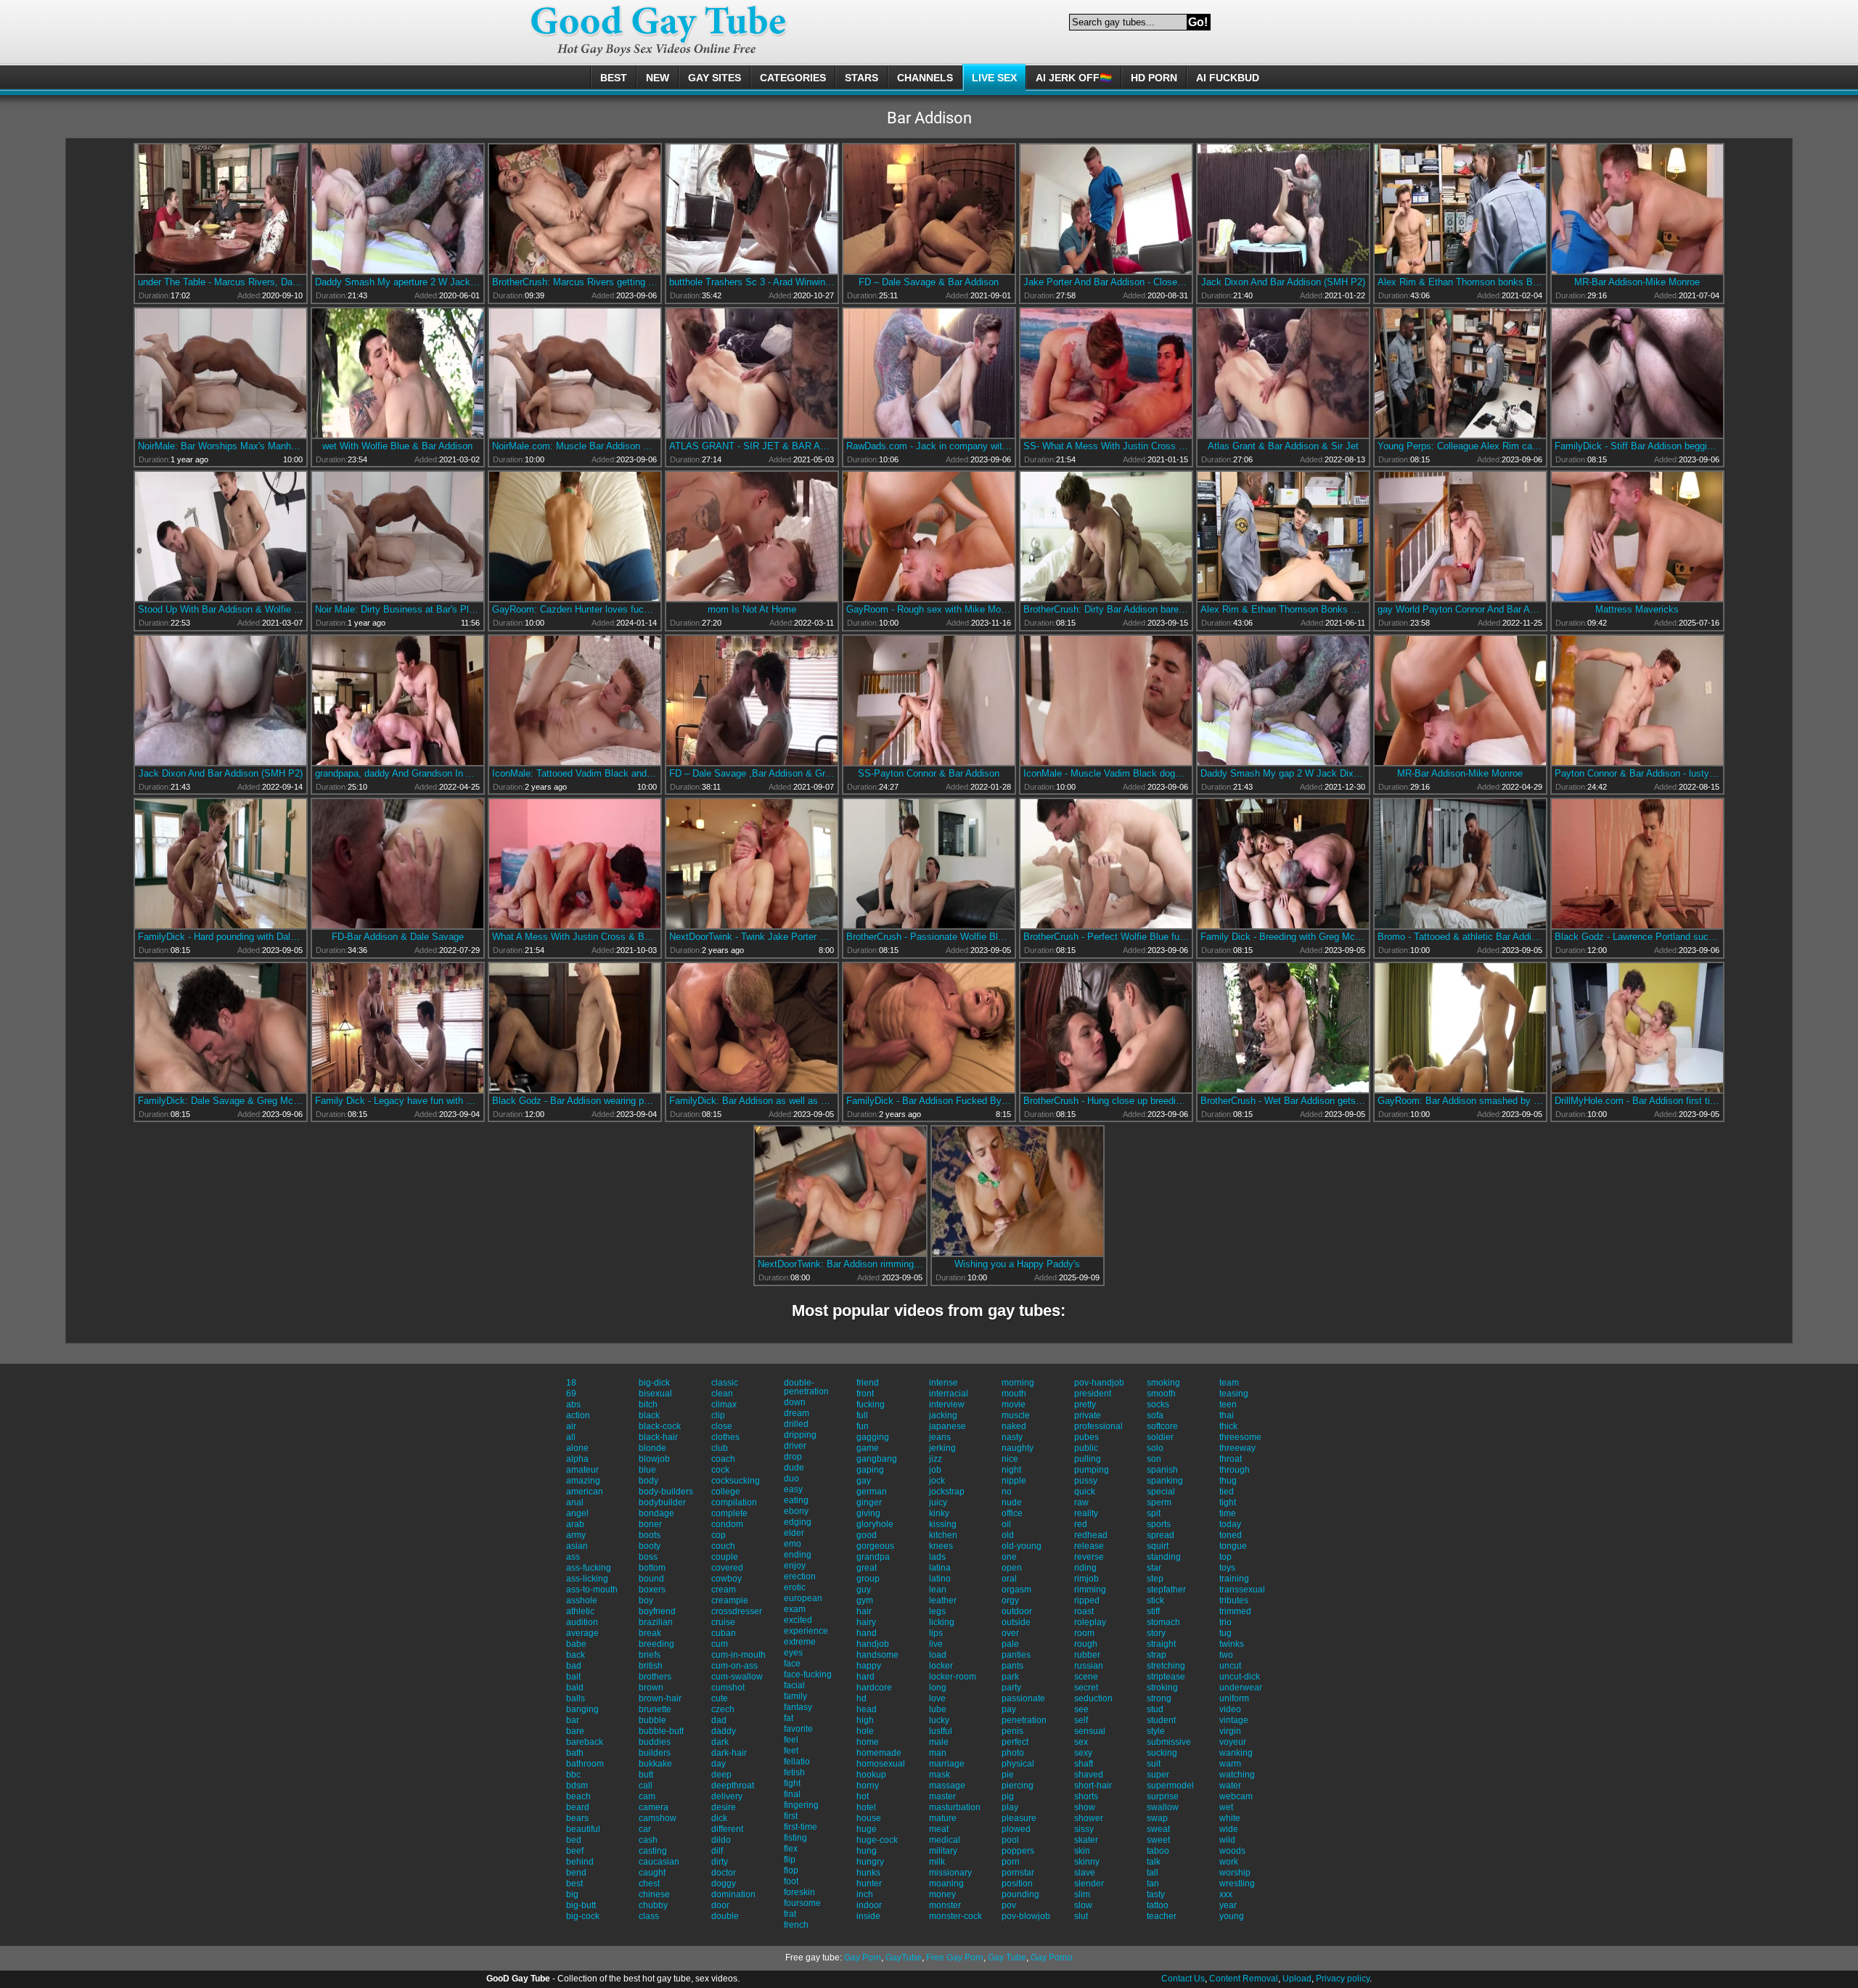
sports (1159, 1524)
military (943, 1851)
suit (1154, 1764)
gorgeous (875, 1546)
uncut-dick (1240, 1677)
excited (798, 1620)
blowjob (654, 1459)
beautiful (583, 1829)
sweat (1158, 1829)
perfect (1015, 1742)
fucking (871, 1404)
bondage (656, 1513)
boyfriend (657, 1611)
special (1161, 1492)
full (862, 1415)
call (646, 1785)
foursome (802, 1903)
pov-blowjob (1026, 1916)
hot (863, 1796)
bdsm (577, 1785)
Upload (1297, 1979)
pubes (1086, 1437)
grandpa (873, 1557)
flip (790, 1860)
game (868, 1448)
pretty (1085, 1404)
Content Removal (1244, 1979)
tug (1225, 1633)
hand (867, 1633)
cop (719, 1535)
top (1225, 1557)
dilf (717, 1851)
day (719, 1764)
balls (576, 1698)
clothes (725, 1437)
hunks (868, 1873)
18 (571, 1383)
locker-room (953, 1677)
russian (1089, 1666)
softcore (1162, 1426)
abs (573, 1404)
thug (1228, 1481)
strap (1157, 1655)
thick (1228, 1426)
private (1088, 1415)
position (1017, 1883)
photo (1013, 1753)
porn (1011, 1862)
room (1084, 1633)
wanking (1236, 1753)
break (650, 1633)
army (576, 1535)
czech (723, 1709)
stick (1155, 1600)
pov (1009, 1905)
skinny (1087, 1862)
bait (573, 1677)
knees (941, 1546)
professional (1098, 1426)
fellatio (797, 1762)
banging (582, 1709)
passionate (1023, 1698)
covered (727, 1568)
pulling (1088, 1459)
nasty (1012, 1437)
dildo (721, 1840)
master (942, 1796)
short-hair (1093, 1785)
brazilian (656, 1622)
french (796, 1925)
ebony (796, 1511)
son (1154, 1459)
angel (577, 1513)
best (574, 1883)
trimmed (1235, 1611)
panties (1016, 1655)
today (1230, 1524)
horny (868, 1785)
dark (720, 1742)
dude (794, 1468)
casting (653, 1851)
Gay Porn (863, 1958)
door (720, 1905)
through (1235, 1470)
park (1010, 1677)
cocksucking (736, 1481)
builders (655, 1753)
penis (1012, 1731)
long (938, 1688)
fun (863, 1426)
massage (947, 1785)
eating (796, 1500)
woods (1232, 1851)
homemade (879, 1753)
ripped (1087, 1600)
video (1230, 1709)
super (1158, 1775)
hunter (869, 1883)
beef (575, 1851)
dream (797, 1413)
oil (1006, 1524)
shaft (1084, 1764)
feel (791, 1740)
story (1156, 1633)
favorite (798, 1729)
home (868, 1742)
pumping (1092, 1470)
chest (649, 1883)
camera (654, 1807)
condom (727, 1524)
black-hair (658, 1437)
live (936, 1644)
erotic (795, 1587)
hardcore (874, 1688)
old (1008, 1535)
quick (1085, 1492)
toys (1227, 1568)
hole (865, 1731)
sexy (1083, 1753)
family (795, 1696)
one (1009, 1557)
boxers (652, 1590)
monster (945, 1905)
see (1081, 1709)
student (1161, 1720)
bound (651, 1579)
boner (650, 1524)
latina (940, 1568)
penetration (1024, 1720)
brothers (655, 1677)
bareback (585, 1742)
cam (647, 1796)
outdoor (1017, 1611)
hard (865, 1677)
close (722, 1426)
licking (942, 1622)
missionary (950, 1873)
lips (936, 1633)
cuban (724, 1633)
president (1093, 1394)
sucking (1162, 1753)
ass (573, 1557)
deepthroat (733, 1785)
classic (725, 1383)
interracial (949, 1394)
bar (573, 1720)
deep (721, 1775)
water (1230, 1785)
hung (867, 1851)
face (792, 1664)
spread (1161, 1535)
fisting (795, 1838)
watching (1237, 1775)
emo (793, 1544)
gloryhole (875, 1524)
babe (576, 1644)
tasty (1156, 1894)
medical (945, 1840)
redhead (1091, 1535)
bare (575, 1731)
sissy (1084, 1829)
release (1089, 1546)
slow (1083, 1905)
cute (720, 1698)
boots (650, 1535)
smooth (1161, 1394)
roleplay (1090, 1622)
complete (729, 1513)
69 (571, 1394)
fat (789, 1718)
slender (1089, 1883)
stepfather (1166, 1590)
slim (1082, 1894)
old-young (1022, 1546)
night (1011, 1470)
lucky (939, 1720)
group (868, 1579)
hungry (870, 1862)
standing (1164, 1557)
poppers (1018, 1851)
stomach (1163, 1622)
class (649, 1916)
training (1234, 1579)
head (867, 1709)
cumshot (728, 1688)
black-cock (660, 1426)
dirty (720, 1862)
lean (938, 1590)
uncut (1230, 1666)
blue (647, 1470)
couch (723, 1546)
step (1155, 1579)
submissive (1169, 1742)
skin (1082, 1851)
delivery (727, 1796)
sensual (1090, 1731)
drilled (796, 1424)
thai (1227, 1415)
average (582, 1633)
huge (867, 1829)
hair (864, 1611)
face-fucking (808, 1674)
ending (798, 1555)
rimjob (1086, 1579)
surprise (1163, 1796)
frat (790, 1914)
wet (1226, 1807)
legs (937, 1611)
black (649, 1415)
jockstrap (947, 1492)
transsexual (1242, 1590)
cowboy (727, 1579)
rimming (1090, 1590)
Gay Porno (1052, 1958)
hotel (866, 1807)
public (1086, 1448)
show (1085, 1807)
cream (724, 1590)
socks (1158, 1404)
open (1012, 1568)
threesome (1240, 1437)
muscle (1016, 1415)
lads (937, 1557)
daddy (724, 1731)
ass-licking (587, 1579)
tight (1228, 1502)
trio (1225, 1622)
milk (937, 1862)
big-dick (654, 1383)
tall (1153, 1873)
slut (1081, 1916)
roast (1084, 1611)
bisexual (655, 1394)
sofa (1155, 1415)
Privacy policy (1343, 1979)
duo (791, 1478)
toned (1231, 1535)
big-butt (581, 1905)
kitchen (943, 1535)
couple (725, 1557)
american (585, 1492)
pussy (1086, 1481)
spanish (1162, 1470)
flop (791, 1870)
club (720, 1448)
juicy (938, 1502)
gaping (870, 1470)
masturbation (955, 1807)
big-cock (583, 1916)
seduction (1093, 1698)
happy (869, 1666)
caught (652, 1873)
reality (1086, 1513)
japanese (948, 1426)
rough (1086, 1644)
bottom (652, 1568)
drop (793, 1457)
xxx (1226, 1894)
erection (800, 1576)
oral (1009, 1579)
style (1156, 1731)
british (651, 1666)
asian (577, 1546)
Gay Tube (1007, 1958)
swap (1157, 1818)
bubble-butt (661, 1731)
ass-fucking (589, 1568)
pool (1010, 1840)
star (1154, 1568)
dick (719, 1818)
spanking (1165, 1481)
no (1007, 1492)
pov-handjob (1099, 1383)
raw (1081, 1502)
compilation (734, 1502)
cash (648, 1840)
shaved (1089, 1775)
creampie (730, 1600)
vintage (1234, 1720)
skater (1086, 1840)
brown (651, 1688)
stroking (1162, 1688)
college (726, 1492)
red (1081, 1524)
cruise (723, 1622)
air (571, 1426)
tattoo (1158, 1905)
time (1228, 1513)
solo (1155, 1448)
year (1228, 1905)
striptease (1166, 1677)
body (648, 1481)
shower (1089, 1818)
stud (1155, 1709)
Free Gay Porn (955, 1958)
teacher (1162, 1916)
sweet (1158, 1840)
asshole (582, 1600)
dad (719, 1720)
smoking (1163, 1383)
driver (795, 1446)
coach (723, 1459)
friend (868, 1383)
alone (577, 1448)
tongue (1233, 1546)
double (725, 1916)
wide (1229, 1829)
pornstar (1018, 1873)
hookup (871, 1775)
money (942, 1894)
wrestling (1237, 1883)
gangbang (877, 1459)
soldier (1160, 1437)
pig (1008, 1796)
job (935, 1470)
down (795, 1402)
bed (574, 1840)
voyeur (1233, 1742)
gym (865, 1600)
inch (865, 1894)
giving (868, 1513)
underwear (1241, 1688)
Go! (1198, 22)
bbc (573, 1775)
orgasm (1016, 1590)
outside (1016, 1622)
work (1229, 1862)
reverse (1089, 1557)
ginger (869, 1502)
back (576, 1655)
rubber (1087, 1655)
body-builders (666, 1492)
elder (794, 1533)
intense (944, 1383)
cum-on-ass (734, 1666)
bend (576, 1873)
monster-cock (955, 1916)
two (1226, 1655)
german (872, 1492)
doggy (724, 1883)
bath (575, 1753)
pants (1012, 1666)
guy (864, 1590)
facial (794, 1685)
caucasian (659, 1862)
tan (1153, 1883)
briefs (650, 1655)
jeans (940, 1437)
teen (1228, 1404)
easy (793, 1489)
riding (1085, 1568)
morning (1018, 1383)
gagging (873, 1437)
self (1081, 1720)
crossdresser (737, 1611)
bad (574, 1666)
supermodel (1170, 1785)
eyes (793, 1653)
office (1012, 1513)
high (865, 1720)
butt (646, 1775)
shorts (1086, 1796)
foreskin (799, 1892)
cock (720, 1470)
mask (940, 1775)
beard (578, 1807)
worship (1235, 1873)
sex (1081, 1742)
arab (575, 1524)
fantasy (798, 1707)
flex (791, 1849)
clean (722, 1394)
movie (1014, 1404)
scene (1086, 1677)
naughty (1018, 1448)
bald (575, 1688)
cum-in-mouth (738, 1655)
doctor (724, 1873)
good (867, 1535)
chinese (654, 1894)
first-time (801, 1827)
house (869, 1818)
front (865, 1394)
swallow (1163, 1807)
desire (724, 1807)
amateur (582, 1470)
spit (1154, 1513)
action (578, 1415)
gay (864, 1481)
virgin (1230, 1731)
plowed (1016, 1829)
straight (1161, 1644)
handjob (873, 1644)
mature (943, 1818)
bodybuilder (662, 1502)
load (938, 1655)
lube (938, 1709)
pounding (1020, 1894)
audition (582, 1622)
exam (795, 1609)
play (1010, 1807)
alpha (577, 1459)
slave (1085, 1873)
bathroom (585, 1764)
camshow (658, 1818)
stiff (1153, 1611)
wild (1227, 1840)
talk (1154, 1862)
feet (791, 1751)
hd (862, 1698)
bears (577, 1818)
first (791, 1816)
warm (1230, 1764)
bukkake (655, 1764)
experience (806, 1631)
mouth (1014, 1394)
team (1229, 1383)
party (1011, 1688)
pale (1010, 1644)
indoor (869, 1905)
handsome (877, 1655)
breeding (656, 1644)
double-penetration (806, 1387)
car (645, 1829)
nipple (1014, 1481)
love (937, 1698)
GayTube (904, 1958)
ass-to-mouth (592, 1590)
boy (646, 1600)
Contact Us (1183, 1979)
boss (648, 1557)
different (727, 1829)
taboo (1158, 1851)
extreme (800, 1642)
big (572, 1894)
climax (724, 1404)
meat (939, 1829)
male (939, 1742)
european (803, 1598)
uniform (1234, 1698)
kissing (943, 1524)
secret (1086, 1688)
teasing (1234, 1394)
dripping (800, 1435)
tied (1227, 1492)
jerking (942, 1448)
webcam (1236, 1796)
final (792, 1794)
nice (1010, 1459)
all (571, 1437)
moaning (946, 1883)
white (1230, 1818)
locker (941, 1666)
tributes (1234, 1600)
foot (791, 1881)
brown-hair (660, 1698)
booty (650, 1546)
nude (1012, 1502)
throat (1231, 1459)
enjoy (795, 1566)
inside (868, 1916)
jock (937, 1481)
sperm (1159, 1502)
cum (720, 1644)
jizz (936, 1459)
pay (1009, 1709)
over (1010, 1633)
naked (1014, 1426)
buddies (655, 1742)
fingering (801, 1805)
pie (1008, 1775)
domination (733, 1894)
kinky (939, 1513)
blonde (652, 1448)
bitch (648, 1404)
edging (798, 1522)
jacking (943, 1415)
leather (943, 1600)
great (867, 1568)
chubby (653, 1905)
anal (575, 1502)
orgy (1010, 1600)
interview (947, 1404)
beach (578, 1796)
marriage (947, 1764)
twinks (1232, 1644)
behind (580, 1862)
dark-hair (729, 1753)
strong (1159, 1698)
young (1232, 1916)
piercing (1018, 1785)
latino (940, 1579)
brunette (655, 1709)
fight (792, 1783)
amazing (583, 1481)
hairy (866, 1622)
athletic (580, 1611)
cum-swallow (737, 1677)
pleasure (1019, 1818)
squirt (1158, 1546)
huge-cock (877, 1840)
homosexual (881, 1764)
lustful (941, 1731)
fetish (794, 1772)
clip (718, 1415)
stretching (1166, 1666)
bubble (652, 1720)
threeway (1237, 1448)
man (938, 1753)
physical (1018, 1764)
